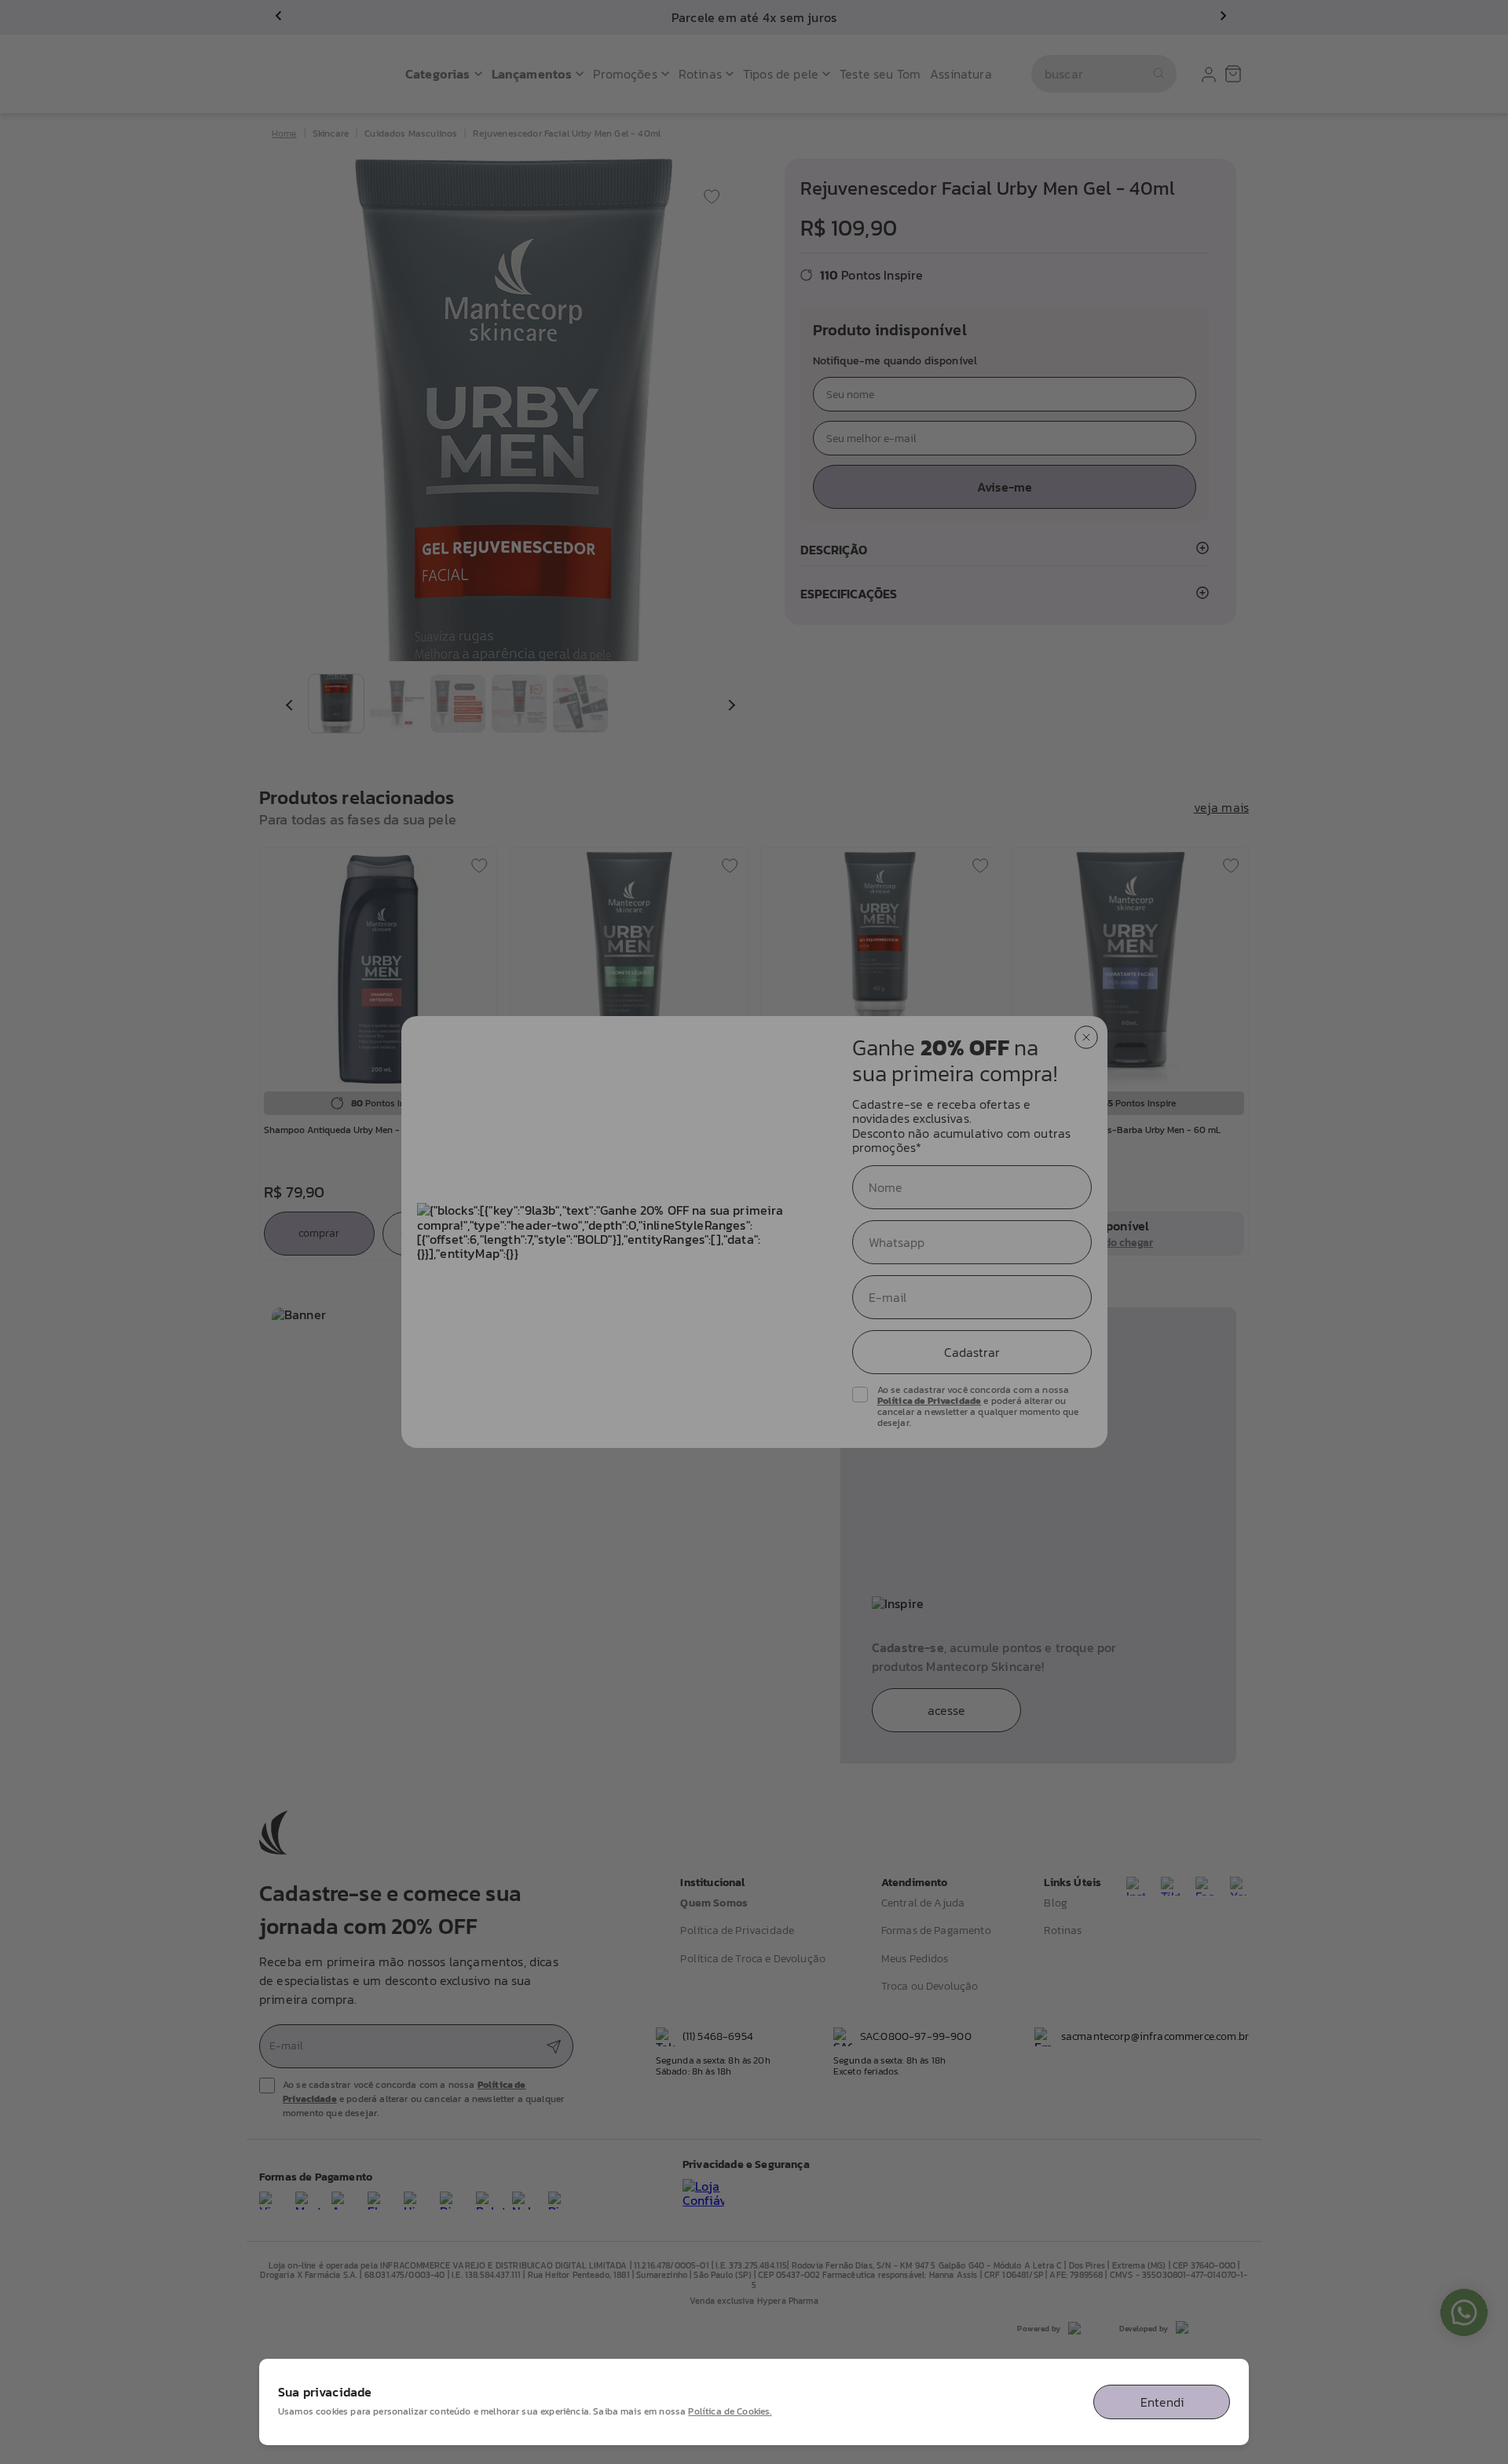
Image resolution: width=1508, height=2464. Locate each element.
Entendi (1162, 2402)
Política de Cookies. (730, 2411)
